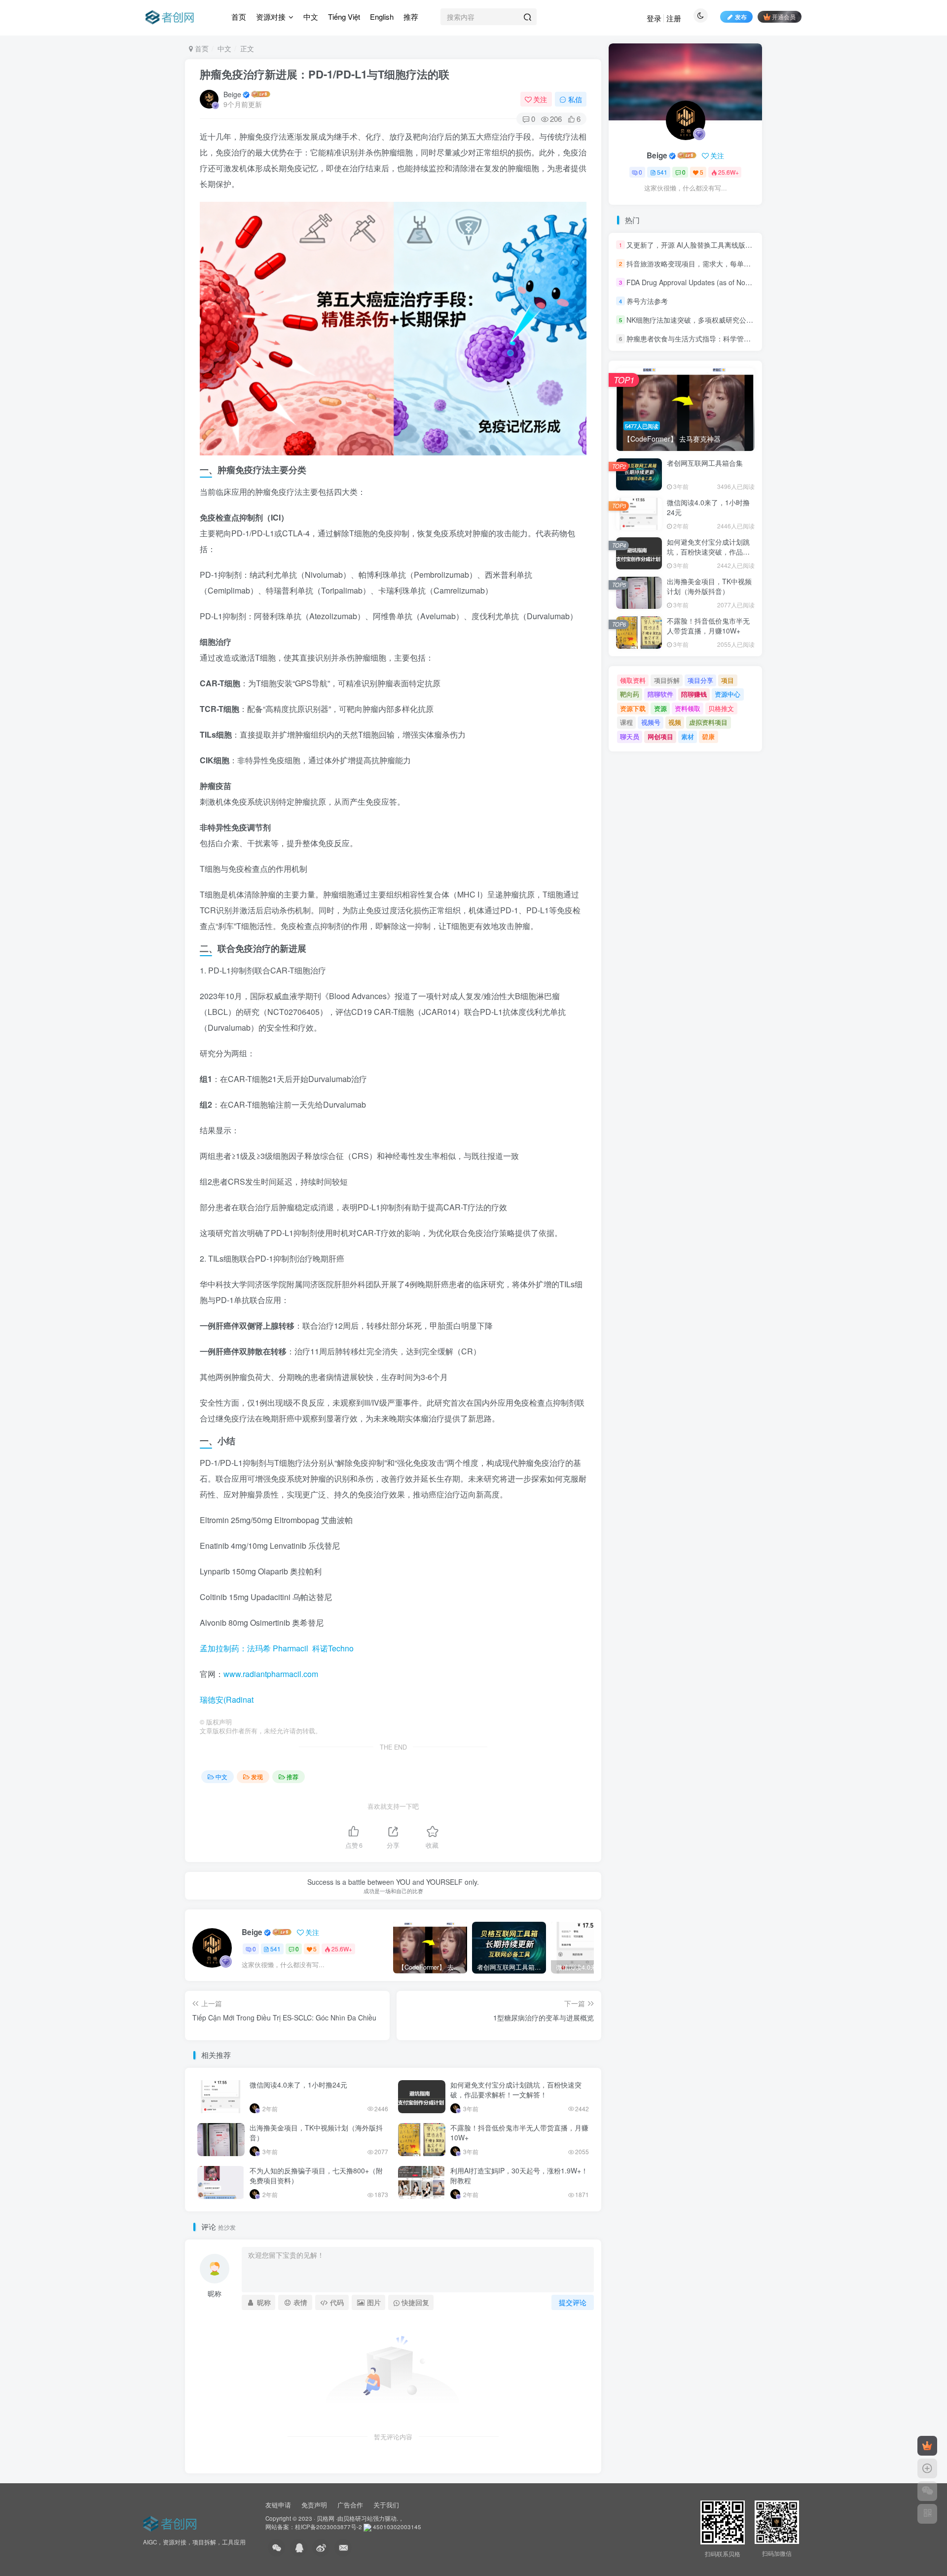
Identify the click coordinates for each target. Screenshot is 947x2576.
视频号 (651, 722)
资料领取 (688, 708)
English (382, 17)
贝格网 (326, 2518)
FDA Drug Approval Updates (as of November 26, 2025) (714, 282)
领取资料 (633, 680)
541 (275, 1949)
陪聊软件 (660, 694)
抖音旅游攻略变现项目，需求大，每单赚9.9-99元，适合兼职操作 (726, 263)
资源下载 (633, 708)
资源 (660, 708)
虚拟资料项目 (708, 722)
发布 (741, 17)
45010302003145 (397, 2527)
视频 (675, 722)
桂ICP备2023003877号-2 (328, 2527)
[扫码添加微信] (927, 2491)
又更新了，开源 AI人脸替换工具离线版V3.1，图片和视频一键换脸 (728, 245)
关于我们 (386, 2505)
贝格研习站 (358, 2518)
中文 (311, 17)
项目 (728, 680)
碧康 (708, 736)
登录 (654, 18)
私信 (575, 99)
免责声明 (314, 2505)
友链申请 (278, 2505)
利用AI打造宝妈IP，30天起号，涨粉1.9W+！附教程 (519, 2175)
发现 (257, 1776)
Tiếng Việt (344, 17)
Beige (232, 94)
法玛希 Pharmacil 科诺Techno (300, 1648)
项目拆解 (667, 680)
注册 (674, 18)
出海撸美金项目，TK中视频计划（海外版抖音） (316, 2132)
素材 (688, 736)
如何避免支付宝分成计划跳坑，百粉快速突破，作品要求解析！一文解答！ (516, 2090)
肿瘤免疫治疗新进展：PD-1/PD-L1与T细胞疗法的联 (325, 74)
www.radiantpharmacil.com (271, 1674)
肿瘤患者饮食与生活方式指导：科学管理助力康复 (702, 339)
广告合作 (350, 2505)
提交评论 (573, 2302)
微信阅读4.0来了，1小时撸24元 (298, 2085)
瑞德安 (212, 1699)
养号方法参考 (647, 301)
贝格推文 (721, 708)
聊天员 (630, 736)
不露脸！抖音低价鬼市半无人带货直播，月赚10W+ (519, 2132)
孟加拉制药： (223, 1648)
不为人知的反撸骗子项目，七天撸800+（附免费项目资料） (316, 2175)
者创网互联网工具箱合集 (705, 463)
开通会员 (784, 17)
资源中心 (728, 694)
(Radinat (238, 1699)
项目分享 (700, 680)
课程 (626, 722)
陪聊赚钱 (694, 694)
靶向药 (630, 694)
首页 (239, 17)
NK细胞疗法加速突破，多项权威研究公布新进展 (700, 320)
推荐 (411, 17)
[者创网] (171, 2522)
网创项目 (660, 736)
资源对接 (271, 17)
